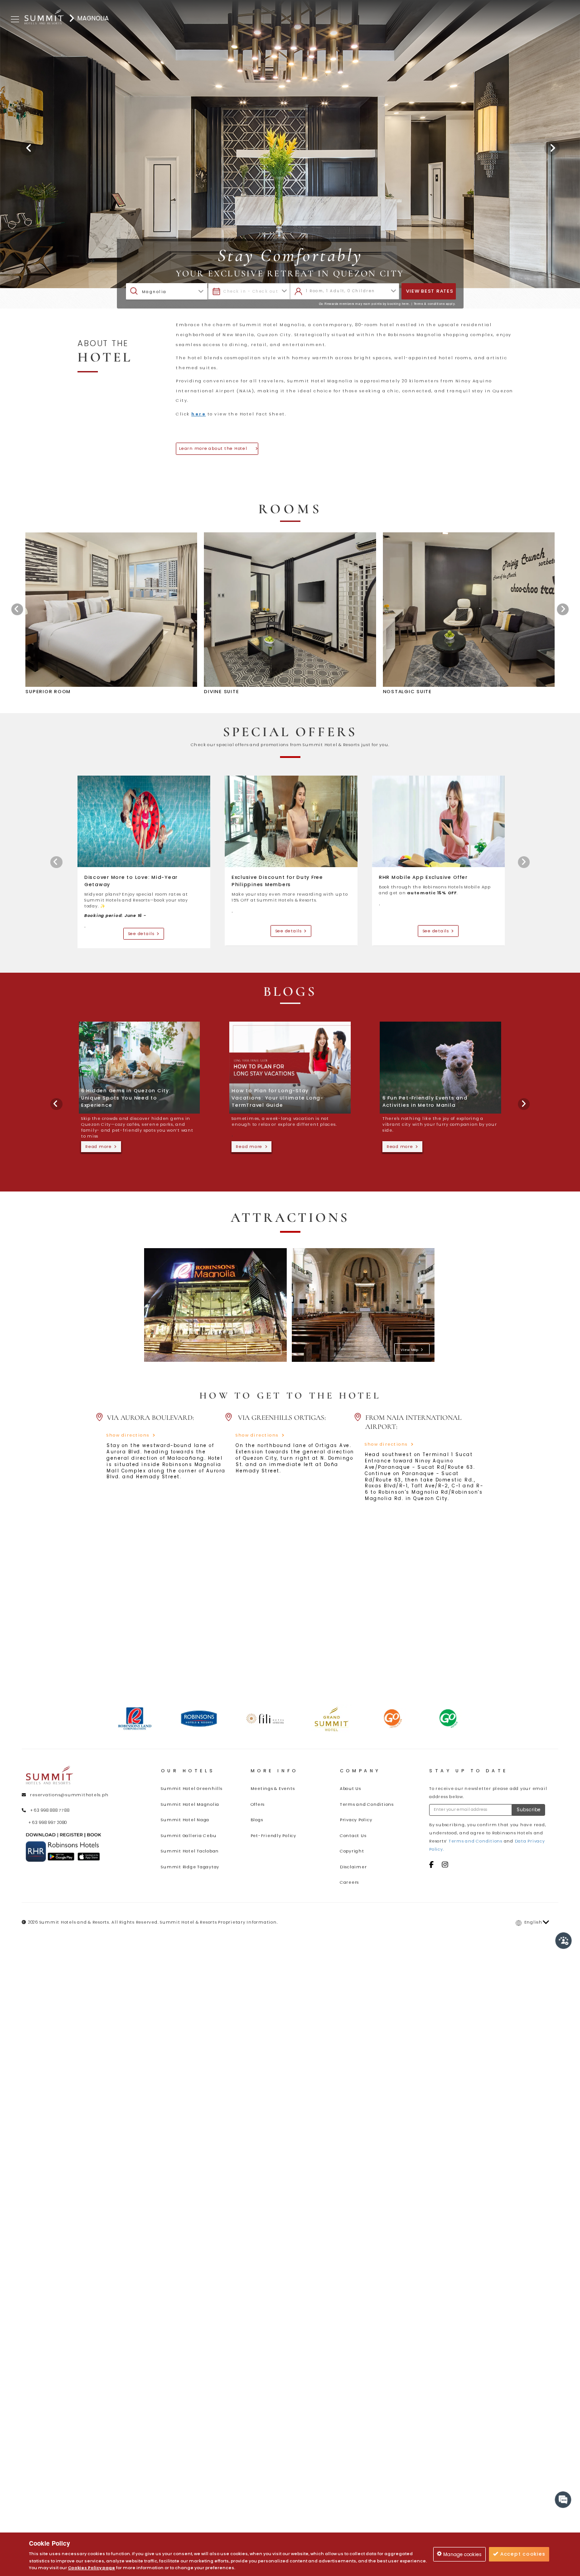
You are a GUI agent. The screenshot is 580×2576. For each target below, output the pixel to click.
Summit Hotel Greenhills (191, 1789)
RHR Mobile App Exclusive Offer (423, 877)
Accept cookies (522, 2554)
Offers (258, 1804)
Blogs (257, 1820)
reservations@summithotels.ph (69, 1795)
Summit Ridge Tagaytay (190, 1867)
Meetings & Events (273, 1789)
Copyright (352, 1851)
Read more (100, 1147)
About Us (350, 1789)
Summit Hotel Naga (185, 1820)
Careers (349, 1882)
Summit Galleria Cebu (188, 1836)
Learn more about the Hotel (216, 449)
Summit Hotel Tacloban (190, 1851)
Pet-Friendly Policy (273, 1836)
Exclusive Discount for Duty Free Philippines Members (277, 881)
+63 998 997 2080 (48, 1823)
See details (143, 934)
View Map (263, 1350)
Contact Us (353, 1836)
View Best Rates (430, 291)
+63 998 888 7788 (50, 1810)
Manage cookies (462, 2554)
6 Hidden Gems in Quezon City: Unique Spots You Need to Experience (126, 1098)
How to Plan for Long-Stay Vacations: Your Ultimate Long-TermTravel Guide (278, 1098)
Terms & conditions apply (434, 304)
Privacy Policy (356, 1820)
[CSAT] (564, 1941)
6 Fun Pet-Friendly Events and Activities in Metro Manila (425, 1102)
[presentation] (17, 609)
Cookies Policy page (92, 2568)
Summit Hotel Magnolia (190, 1804)
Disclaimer (353, 1867)
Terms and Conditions (367, 1804)
